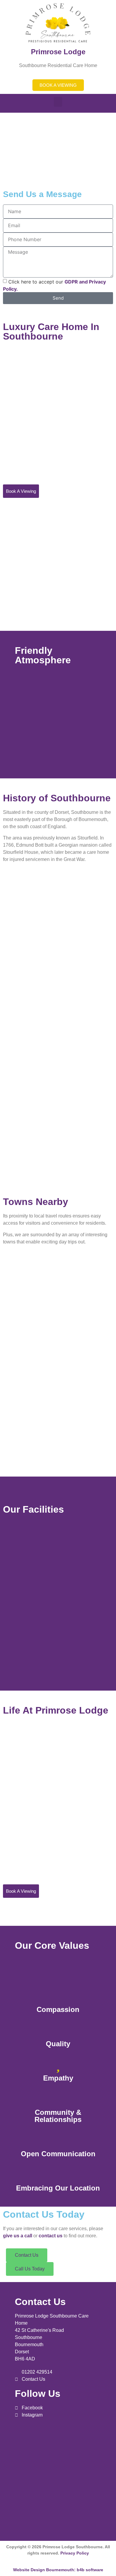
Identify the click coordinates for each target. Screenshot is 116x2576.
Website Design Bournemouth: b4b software (58, 2570)
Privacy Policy (75, 2553)
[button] (58, 102)
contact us (51, 2236)
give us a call (18, 2236)
